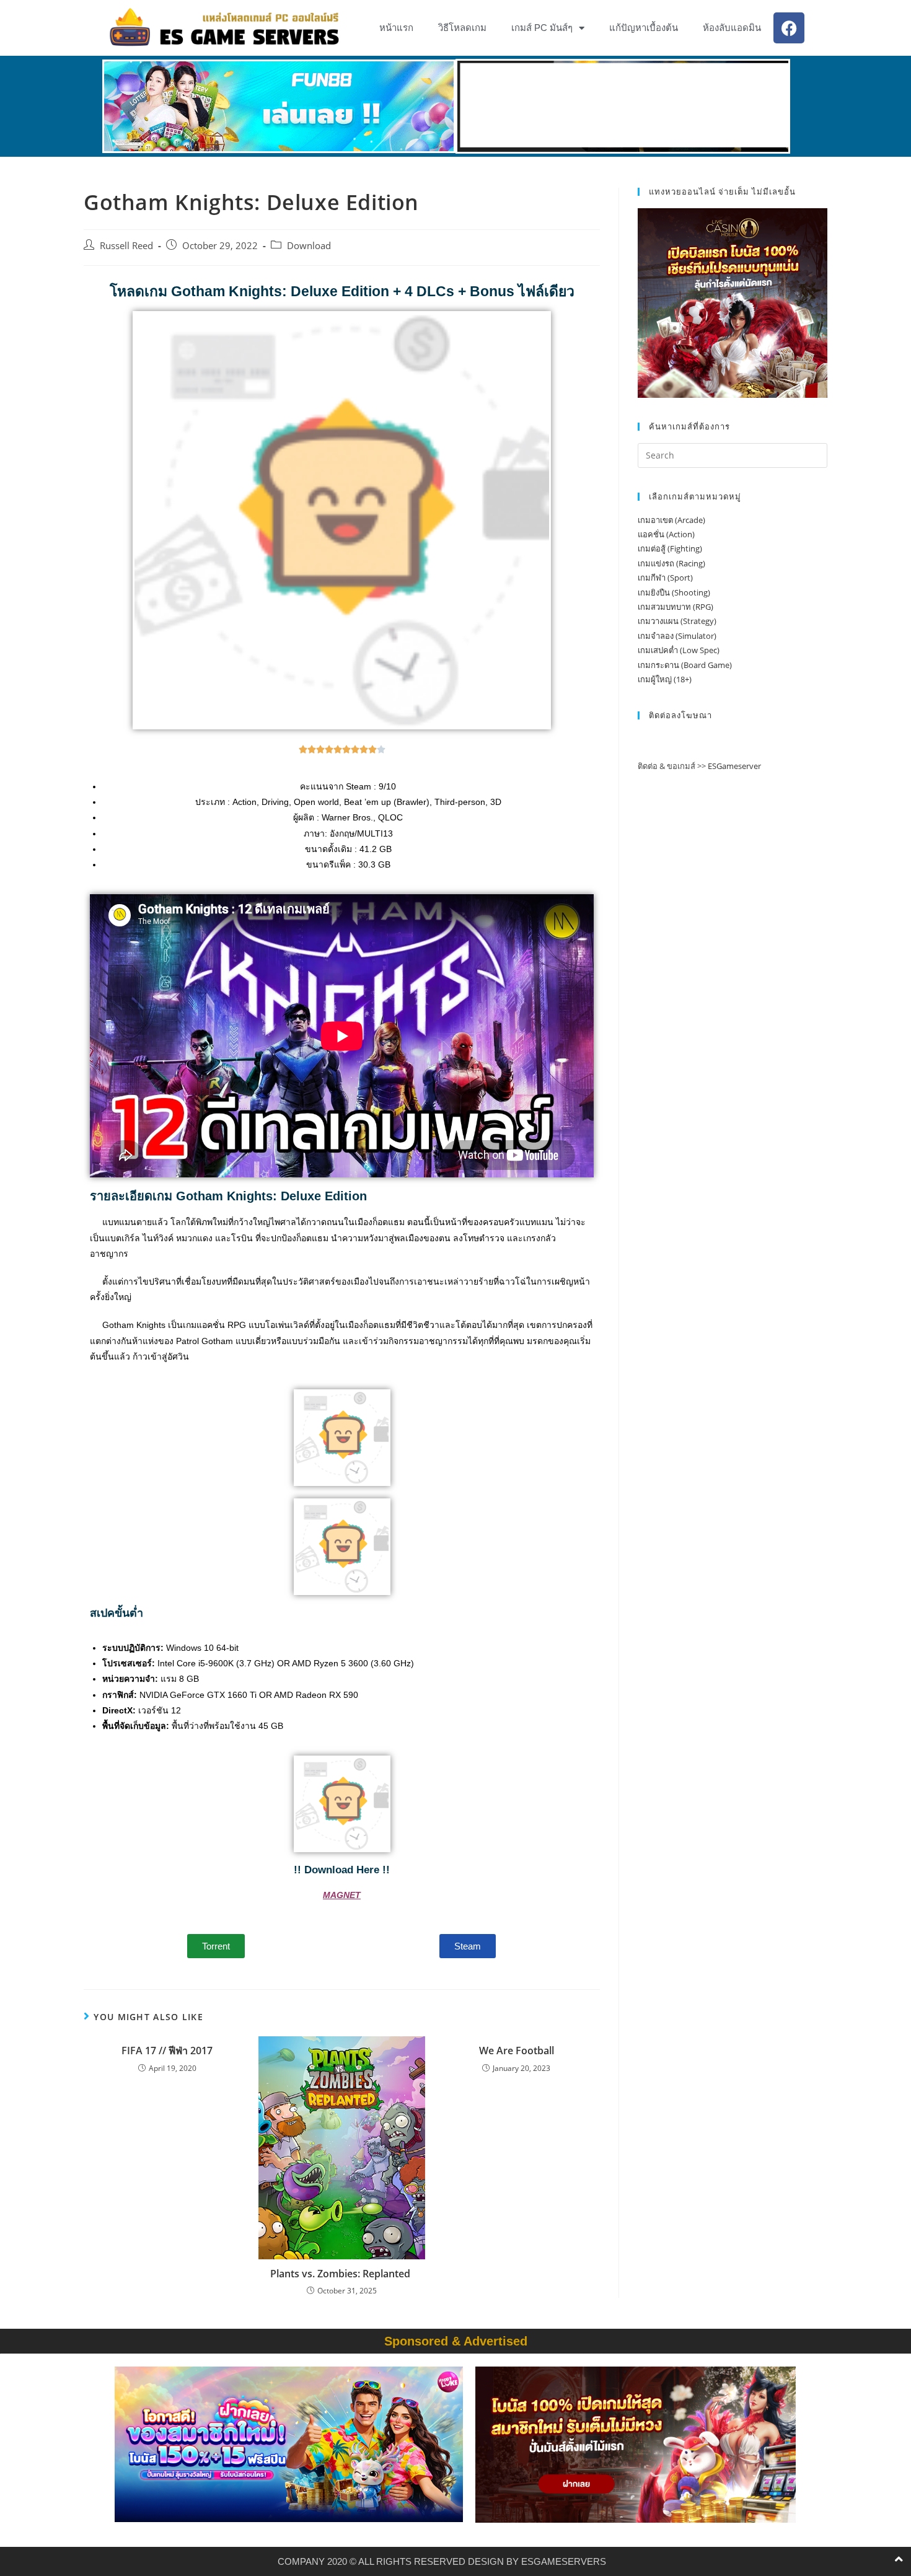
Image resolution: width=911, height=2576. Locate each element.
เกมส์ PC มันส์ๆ (542, 28)
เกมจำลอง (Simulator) (677, 636)
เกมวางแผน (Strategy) (677, 621)
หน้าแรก (396, 28)
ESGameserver (734, 766)
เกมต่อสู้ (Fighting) (670, 548)
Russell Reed (126, 246)
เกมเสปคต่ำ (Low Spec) (679, 650)
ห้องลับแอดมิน (732, 28)
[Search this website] (733, 454)
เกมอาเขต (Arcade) (671, 520)
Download (309, 246)
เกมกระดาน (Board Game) (685, 665)
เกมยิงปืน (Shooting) (674, 592)
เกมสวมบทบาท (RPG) (676, 607)
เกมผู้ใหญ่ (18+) (665, 679)
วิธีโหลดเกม (462, 28)
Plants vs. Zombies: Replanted (341, 2274)
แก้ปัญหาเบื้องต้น (644, 28)
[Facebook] (789, 28)
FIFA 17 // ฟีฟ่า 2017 (167, 2051)
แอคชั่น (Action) (666, 534)
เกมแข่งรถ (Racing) (671, 563)
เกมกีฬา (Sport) (665, 578)
